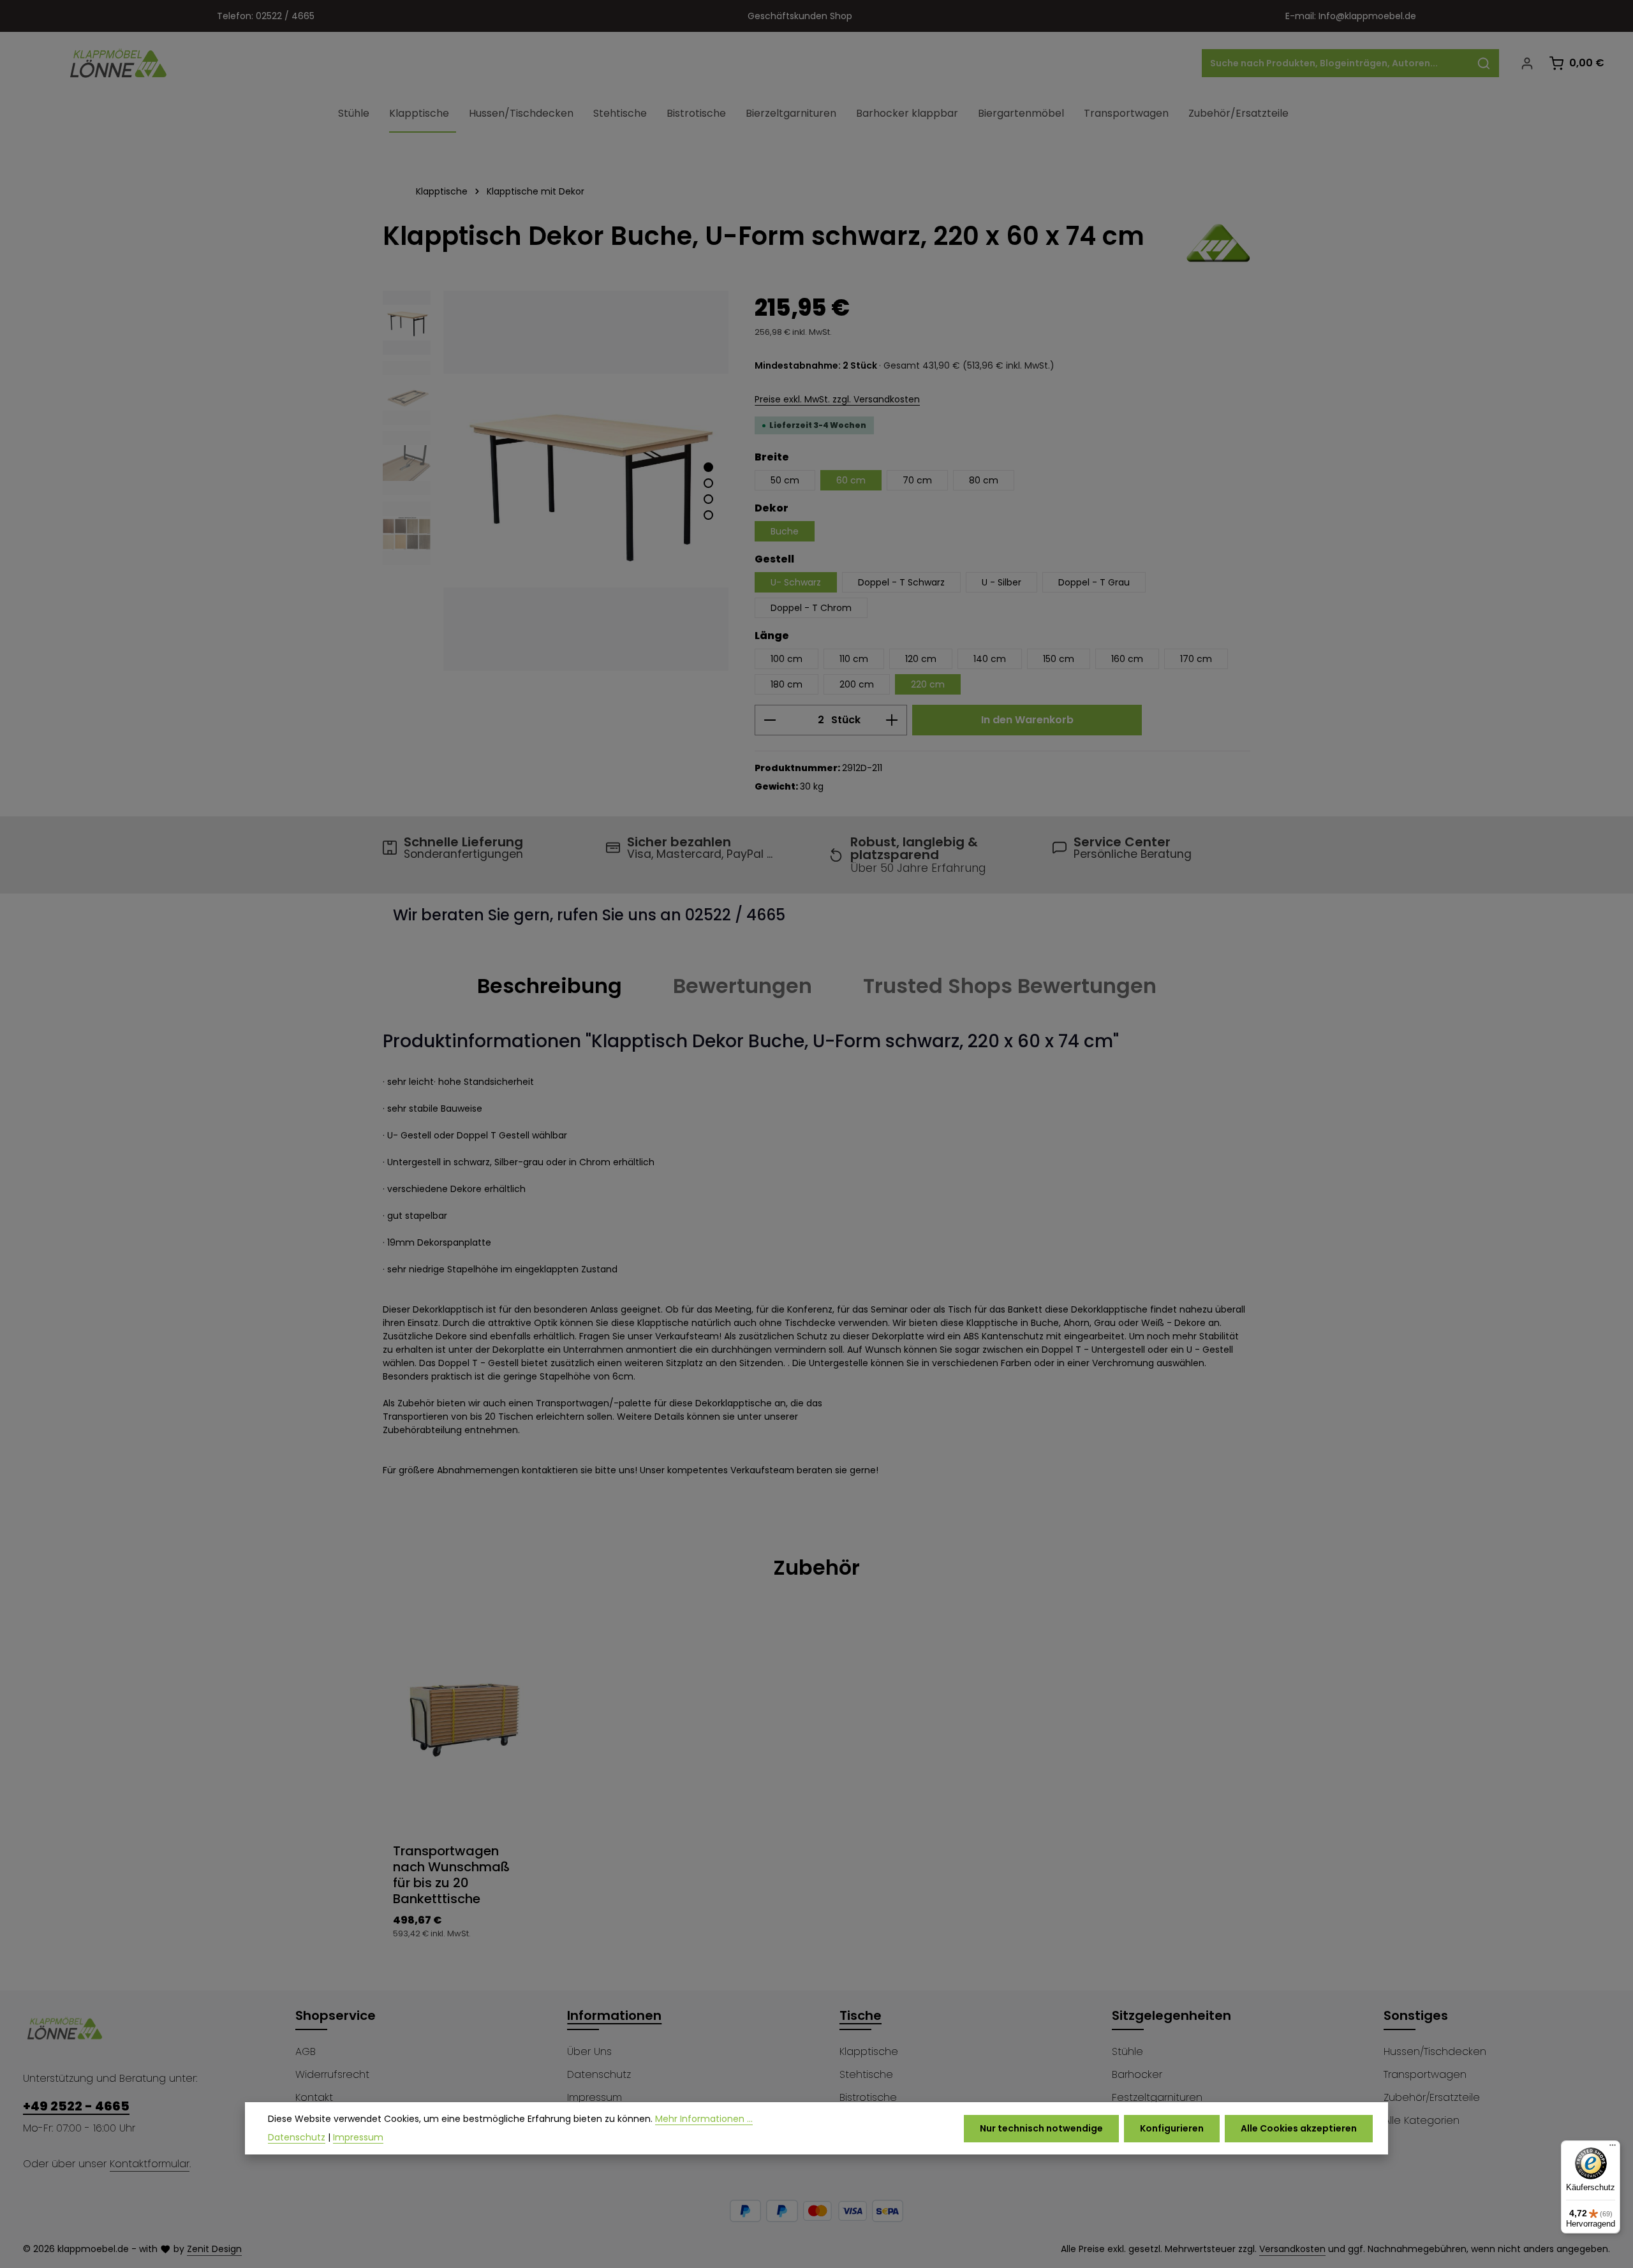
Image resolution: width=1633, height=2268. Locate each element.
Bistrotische (868, 2097)
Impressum (595, 2097)
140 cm (990, 659)
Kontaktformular (150, 2164)
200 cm (857, 684)
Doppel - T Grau (1094, 582)
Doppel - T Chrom (811, 608)
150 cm (1059, 659)
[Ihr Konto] (1527, 63)
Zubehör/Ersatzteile (1432, 2097)
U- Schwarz (796, 582)
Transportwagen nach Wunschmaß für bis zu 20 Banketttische (451, 1875)
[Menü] (1613, 2148)
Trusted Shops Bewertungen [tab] (1010, 986)
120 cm (921, 659)
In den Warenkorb (1027, 720)
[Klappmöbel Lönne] (1218, 243)
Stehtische (866, 2074)
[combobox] (1336, 63)
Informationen (614, 2015)
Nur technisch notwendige (1041, 2128)
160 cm (1127, 659)
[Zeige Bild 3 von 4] (708, 499)
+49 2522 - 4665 (76, 2106)
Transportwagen (1425, 2074)
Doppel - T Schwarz (901, 582)
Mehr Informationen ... (704, 2119)
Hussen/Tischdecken (1435, 2051)
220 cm (928, 684)
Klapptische (869, 2051)
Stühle (1127, 2051)
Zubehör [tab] (816, 1567)
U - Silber (1001, 582)
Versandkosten (1292, 2249)
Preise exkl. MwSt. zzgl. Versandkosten (837, 399)
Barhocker (1137, 2074)
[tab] (550, 986)
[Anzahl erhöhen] (892, 720)
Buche (785, 531)
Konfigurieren (1172, 2128)
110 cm (854, 659)
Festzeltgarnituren (1157, 2097)
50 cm (785, 480)
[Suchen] (1484, 63)
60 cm (851, 480)
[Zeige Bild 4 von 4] (708, 515)
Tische (861, 2015)
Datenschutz (599, 2074)
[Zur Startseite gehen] (119, 63)
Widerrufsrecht (332, 2074)
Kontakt (314, 2097)
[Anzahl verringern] (770, 720)
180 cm (787, 684)
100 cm (787, 659)
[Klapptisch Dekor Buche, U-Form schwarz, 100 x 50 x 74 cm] (586, 481)
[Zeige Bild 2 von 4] (708, 483)
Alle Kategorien (1422, 2120)
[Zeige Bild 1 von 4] (708, 467)
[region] (556, 481)
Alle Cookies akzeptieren (1299, 2128)
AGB (306, 2051)
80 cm (984, 480)
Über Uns (589, 2051)
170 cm (1196, 659)
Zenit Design (214, 2249)
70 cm (917, 480)
